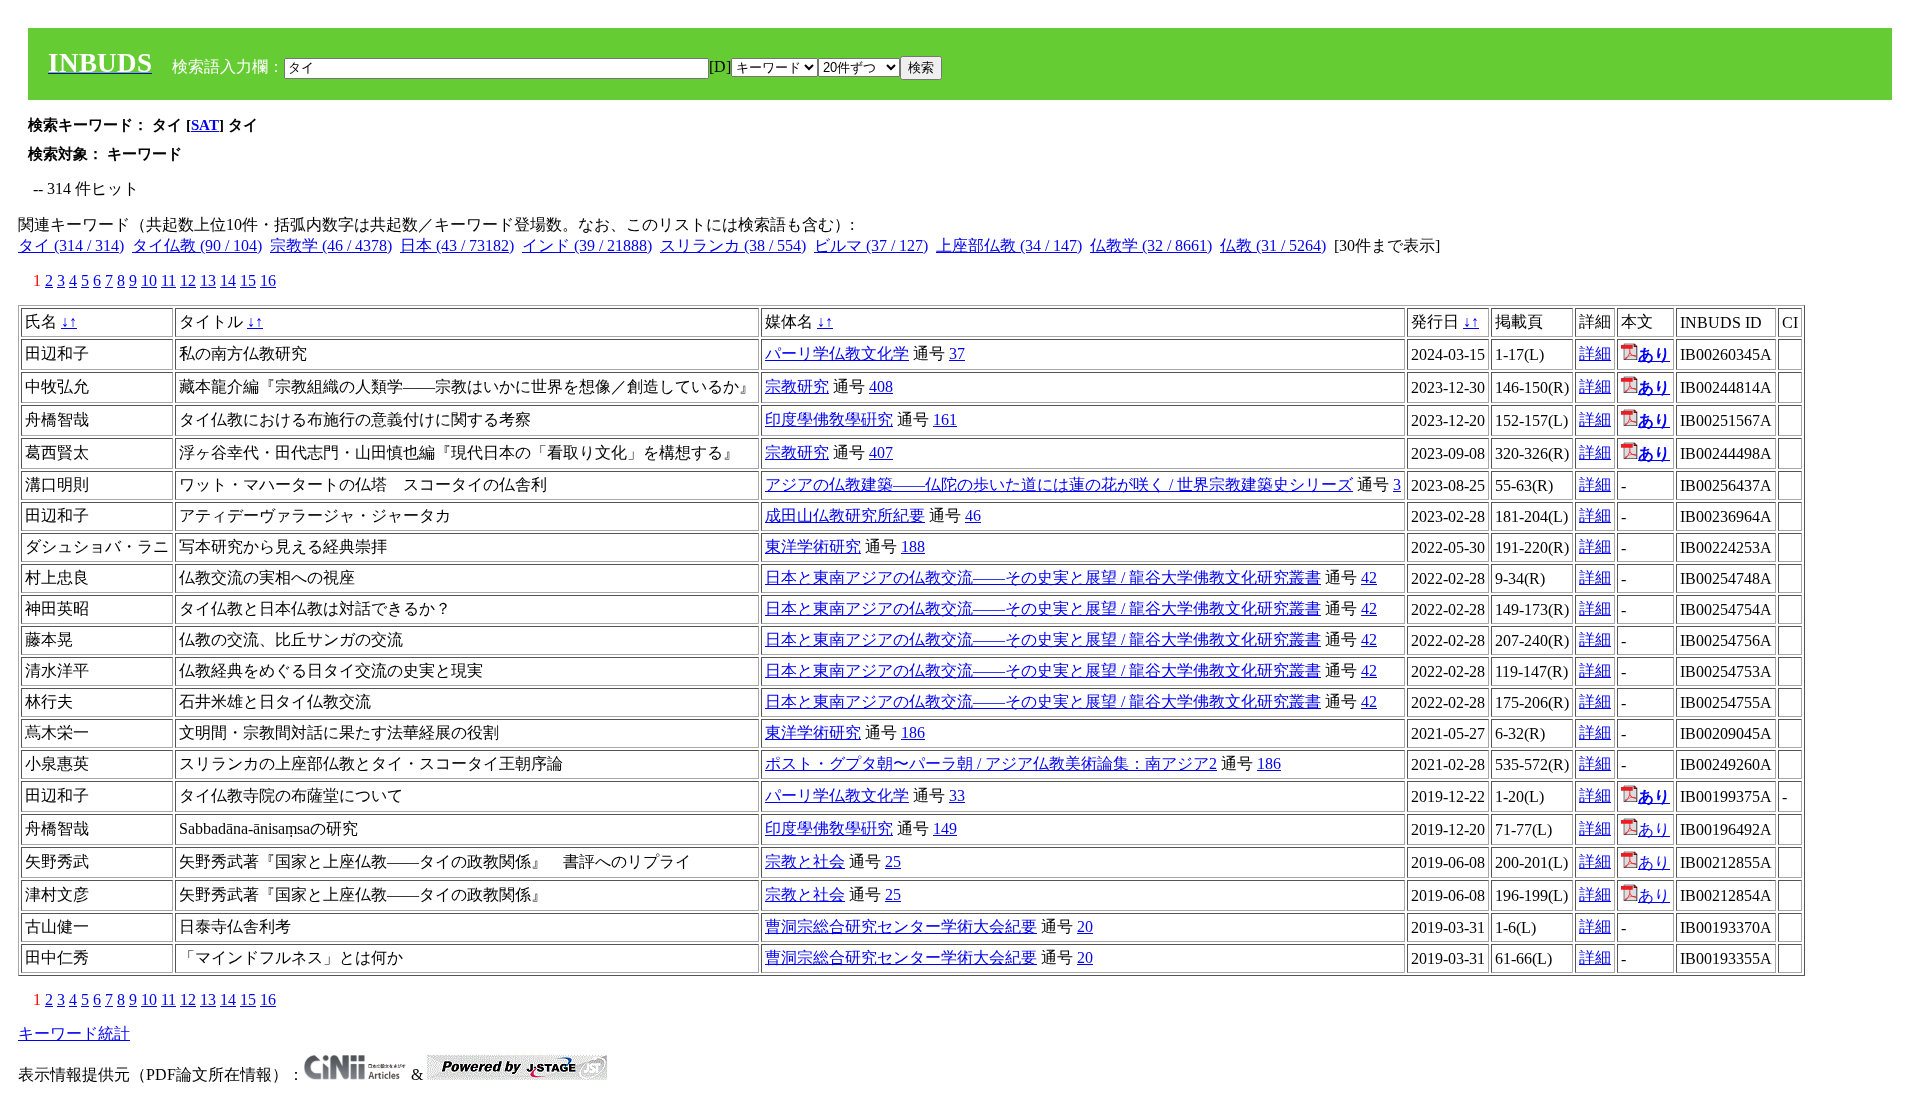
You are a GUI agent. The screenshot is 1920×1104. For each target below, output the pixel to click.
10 (149, 280)
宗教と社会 (805, 861)
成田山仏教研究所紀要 (845, 515)
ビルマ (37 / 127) (871, 245)
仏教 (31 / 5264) (1273, 245)
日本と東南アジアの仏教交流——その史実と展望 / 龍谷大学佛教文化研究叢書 (1043, 608)
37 (957, 353)
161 (945, 419)
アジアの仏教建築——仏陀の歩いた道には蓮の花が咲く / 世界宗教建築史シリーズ (1059, 484)
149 (945, 828)
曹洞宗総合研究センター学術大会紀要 (901, 926)
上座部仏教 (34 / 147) (1009, 245)
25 (893, 861)
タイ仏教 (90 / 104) (197, 245)
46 (973, 515)
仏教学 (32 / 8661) (1151, 245)
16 (268, 280)
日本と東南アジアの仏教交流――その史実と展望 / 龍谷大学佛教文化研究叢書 (1043, 577)
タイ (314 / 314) (71, 245)
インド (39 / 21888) (587, 245)
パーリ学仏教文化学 (837, 353)
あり (1654, 829)
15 (248, 280)
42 (1369, 577)
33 (957, 795)
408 (881, 386)
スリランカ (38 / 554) (733, 245)
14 (228, 280)
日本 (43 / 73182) (457, 245)
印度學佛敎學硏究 (829, 419)
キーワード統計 (74, 1033)
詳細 (1595, 353)
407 (881, 452)
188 (913, 546)
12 (188, 280)
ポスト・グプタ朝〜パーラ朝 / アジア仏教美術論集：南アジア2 (991, 763)
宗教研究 (797, 386)
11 (168, 280)
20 (1085, 926)
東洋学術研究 (813, 546)
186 (913, 732)
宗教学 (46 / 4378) (331, 245)
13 (208, 280)
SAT (205, 125)
